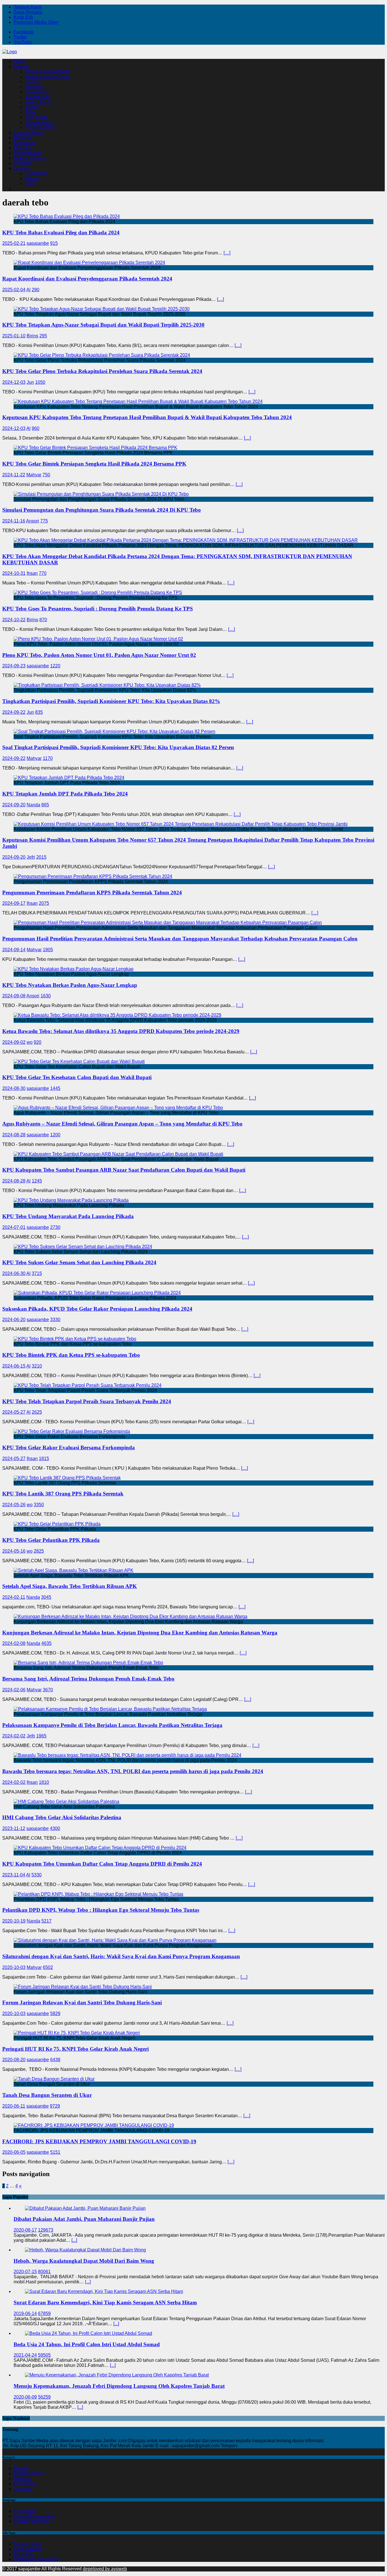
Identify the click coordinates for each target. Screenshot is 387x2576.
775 (44, 521)
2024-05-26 (14, 1505)
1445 (55, 1088)
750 (46, 475)
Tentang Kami (27, 7)
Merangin (34, 87)
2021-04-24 (25, 2355)
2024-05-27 (14, 1412)
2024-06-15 (14, 1366)
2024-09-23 (14, 666)
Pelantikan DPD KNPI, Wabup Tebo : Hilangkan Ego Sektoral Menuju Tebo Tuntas (101, 1910)
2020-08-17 (25, 2230)
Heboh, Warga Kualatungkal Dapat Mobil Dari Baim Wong (84, 2261)
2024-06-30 (14, 1273)
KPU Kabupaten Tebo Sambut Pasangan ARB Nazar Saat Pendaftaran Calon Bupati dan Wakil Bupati (124, 1170)
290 (36, 290)
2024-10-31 (14, 573)
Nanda (33, 805)
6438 (55, 2060)
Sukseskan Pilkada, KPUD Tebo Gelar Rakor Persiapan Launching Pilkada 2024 (97, 1309)
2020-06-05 (14, 2152)
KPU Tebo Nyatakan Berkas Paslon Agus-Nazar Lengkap (70, 985)
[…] (227, 253)
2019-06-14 (25, 2314)
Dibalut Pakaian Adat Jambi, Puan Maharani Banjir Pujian (84, 2219)
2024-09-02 (14, 1042)
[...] (74, 2240)
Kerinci (32, 82)
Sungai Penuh (39, 122)
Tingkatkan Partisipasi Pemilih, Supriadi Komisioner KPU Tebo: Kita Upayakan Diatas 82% (111, 701)
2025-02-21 (14, 243)
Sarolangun (37, 92)
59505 (44, 2355)
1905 (48, 950)
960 (36, 428)
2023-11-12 (14, 1828)
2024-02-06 (14, 1690)
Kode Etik (23, 17)
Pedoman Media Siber (36, 22)
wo (30, 1042)
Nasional (23, 138)
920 (38, 1042)
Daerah (21, 66)
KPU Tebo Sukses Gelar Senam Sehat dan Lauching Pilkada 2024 (79, 1262)
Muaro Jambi (38, 102)
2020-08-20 (14, 2060)
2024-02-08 (14, 1643)
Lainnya (22, 168)
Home (20, 61)
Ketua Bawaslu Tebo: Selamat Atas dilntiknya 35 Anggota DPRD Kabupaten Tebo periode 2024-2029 (121, 1031)
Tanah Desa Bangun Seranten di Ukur (47, 2095)
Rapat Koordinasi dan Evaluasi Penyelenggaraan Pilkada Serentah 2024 (87, 279)
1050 (40, 382)
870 (43, 620)
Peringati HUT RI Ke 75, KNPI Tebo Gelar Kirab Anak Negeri (76, 2049)
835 (39, 712)
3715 (37, 1273)
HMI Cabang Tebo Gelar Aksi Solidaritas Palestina (62, 1817)
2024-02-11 (14, 1597)
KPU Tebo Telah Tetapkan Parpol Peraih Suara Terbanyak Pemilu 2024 (87, 1401)
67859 (44, 2314)
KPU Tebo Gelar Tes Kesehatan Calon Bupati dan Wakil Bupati (77, 1077)
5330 (37, 1875)
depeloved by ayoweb (105, 2569)
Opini (30, 184)
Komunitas (24, 143)
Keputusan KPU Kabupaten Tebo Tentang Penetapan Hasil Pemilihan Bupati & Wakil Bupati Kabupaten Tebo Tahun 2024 (147, 417)
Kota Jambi (36, 117)
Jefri (31, 857)
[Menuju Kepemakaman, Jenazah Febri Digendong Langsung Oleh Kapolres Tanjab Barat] (117, 2375)
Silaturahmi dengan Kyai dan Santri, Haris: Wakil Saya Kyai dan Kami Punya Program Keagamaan (121, 1956)
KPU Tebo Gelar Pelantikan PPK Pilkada (51, 1540)
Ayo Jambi (24, 2511)
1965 (41, 1736)
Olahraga (23, 148)
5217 (46, 1921)
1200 (55, 1135)
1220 (55, 666)
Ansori (33, 521)
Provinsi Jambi (40, 127)
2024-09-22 (14, 712)
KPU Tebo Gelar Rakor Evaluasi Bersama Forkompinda (69, 1447)
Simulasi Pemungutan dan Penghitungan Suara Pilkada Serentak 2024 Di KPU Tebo (102, 510)
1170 (48, 758)
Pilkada (33, 178)
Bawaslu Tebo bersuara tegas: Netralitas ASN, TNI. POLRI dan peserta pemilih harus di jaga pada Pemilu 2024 (133, 1771)
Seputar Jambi (28, 133)
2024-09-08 (14, 996)
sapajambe (38, 243)
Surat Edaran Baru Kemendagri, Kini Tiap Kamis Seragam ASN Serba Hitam (105, 2302)
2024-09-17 (14, 903)
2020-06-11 (14, 2106)
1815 (44, 1459)
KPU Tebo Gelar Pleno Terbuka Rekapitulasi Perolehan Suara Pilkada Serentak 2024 (102, 371)
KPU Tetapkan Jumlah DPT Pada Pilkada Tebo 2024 (65, 794)
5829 (55, 2014)
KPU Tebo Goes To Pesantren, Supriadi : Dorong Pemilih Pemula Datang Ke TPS (98, 609)
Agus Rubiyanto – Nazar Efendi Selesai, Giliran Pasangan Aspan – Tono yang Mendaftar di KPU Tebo (122, 1124)
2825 (39, 1551)
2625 (37, 1412)
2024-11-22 (14, 475)
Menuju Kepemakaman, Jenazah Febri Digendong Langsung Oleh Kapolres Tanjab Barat (119, 2386)
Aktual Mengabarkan (34, 2516)
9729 (55, 2106)
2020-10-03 (14, 1967)
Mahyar (34, 475)
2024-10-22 (14, 620)
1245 (37, 1181)
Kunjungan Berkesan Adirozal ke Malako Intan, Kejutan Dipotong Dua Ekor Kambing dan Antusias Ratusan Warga (140, 1633)
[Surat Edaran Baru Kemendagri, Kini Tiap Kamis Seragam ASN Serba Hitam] (104, 2291)
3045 (46, 1597)
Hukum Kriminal (30, 158)
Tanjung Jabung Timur (47, 77)
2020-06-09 (25, 2397)
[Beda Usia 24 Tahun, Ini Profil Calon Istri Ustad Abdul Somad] (89, 2333)
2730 (55, 1227)
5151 (55, 2152)
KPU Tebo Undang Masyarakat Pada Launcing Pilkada (68, 1216)
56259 (44, 2397)
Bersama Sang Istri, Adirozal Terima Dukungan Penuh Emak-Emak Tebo (88, 1679)
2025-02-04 (14, 290)
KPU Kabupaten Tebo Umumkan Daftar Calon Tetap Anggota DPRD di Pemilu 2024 (102, 1864)
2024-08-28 (14, 1135)
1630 (46, 996)
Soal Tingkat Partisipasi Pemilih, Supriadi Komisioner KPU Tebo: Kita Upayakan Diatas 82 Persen (118, 747)
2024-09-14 (14, 950)
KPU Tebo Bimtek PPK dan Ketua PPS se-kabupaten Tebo (71, 1355)
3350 (39, 1505)
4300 (55, 1828)
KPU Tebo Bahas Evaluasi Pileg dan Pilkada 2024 (61, 232)
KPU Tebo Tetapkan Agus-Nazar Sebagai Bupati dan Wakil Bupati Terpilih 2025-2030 (103, 325)
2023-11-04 (14, 1875)
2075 (44, 903)
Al (28, 290)
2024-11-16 (14, 521)
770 (43, 573)
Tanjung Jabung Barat (47, 71)
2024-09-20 (14, 805)
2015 (41, 857)
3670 (48, 1690)
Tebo (30, 112)
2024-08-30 (14, 1088)
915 (54, 243)
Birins (32, 336)
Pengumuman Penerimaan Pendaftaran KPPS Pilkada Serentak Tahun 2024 (92, 892)
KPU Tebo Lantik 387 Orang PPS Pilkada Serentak (63, 1494)
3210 (37, 1366)
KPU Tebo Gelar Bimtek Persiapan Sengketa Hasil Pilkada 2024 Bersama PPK (94, 464)
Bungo (32, 107)
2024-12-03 (14, 382)
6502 (48, 1967)
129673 (46, 2230)
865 (45, 805)
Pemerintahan (28, 153)
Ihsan (32, 573)
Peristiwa (23, 163)
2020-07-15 (25, 2272)
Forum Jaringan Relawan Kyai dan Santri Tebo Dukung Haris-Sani (82, 2002)
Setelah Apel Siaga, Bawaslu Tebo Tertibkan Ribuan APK (70, 1586)
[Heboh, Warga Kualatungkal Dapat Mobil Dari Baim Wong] (85, 2250)
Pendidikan (36, 173)
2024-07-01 (14, 1227)
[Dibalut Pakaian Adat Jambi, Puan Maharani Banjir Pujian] (85, 2208)
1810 (44, 1782)
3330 (55, 1320)
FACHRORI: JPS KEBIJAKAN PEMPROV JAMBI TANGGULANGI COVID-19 (99, 2141)
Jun (30, 382)
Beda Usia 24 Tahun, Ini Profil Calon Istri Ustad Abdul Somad (87, 2344)
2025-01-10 (14, 336)
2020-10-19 (14, 1921)
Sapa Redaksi (28, 12)
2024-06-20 (14, 1320)
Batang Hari (37, 97)
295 (43, 336)
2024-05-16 (14, 1551)
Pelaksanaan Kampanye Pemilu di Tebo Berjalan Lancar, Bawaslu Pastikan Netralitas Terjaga (112, 1725)
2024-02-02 (14, 1736)
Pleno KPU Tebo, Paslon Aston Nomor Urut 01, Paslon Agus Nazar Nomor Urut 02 (99, 655)
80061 (44, 2272)
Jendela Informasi (31, 2521)
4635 (46, 1643)
